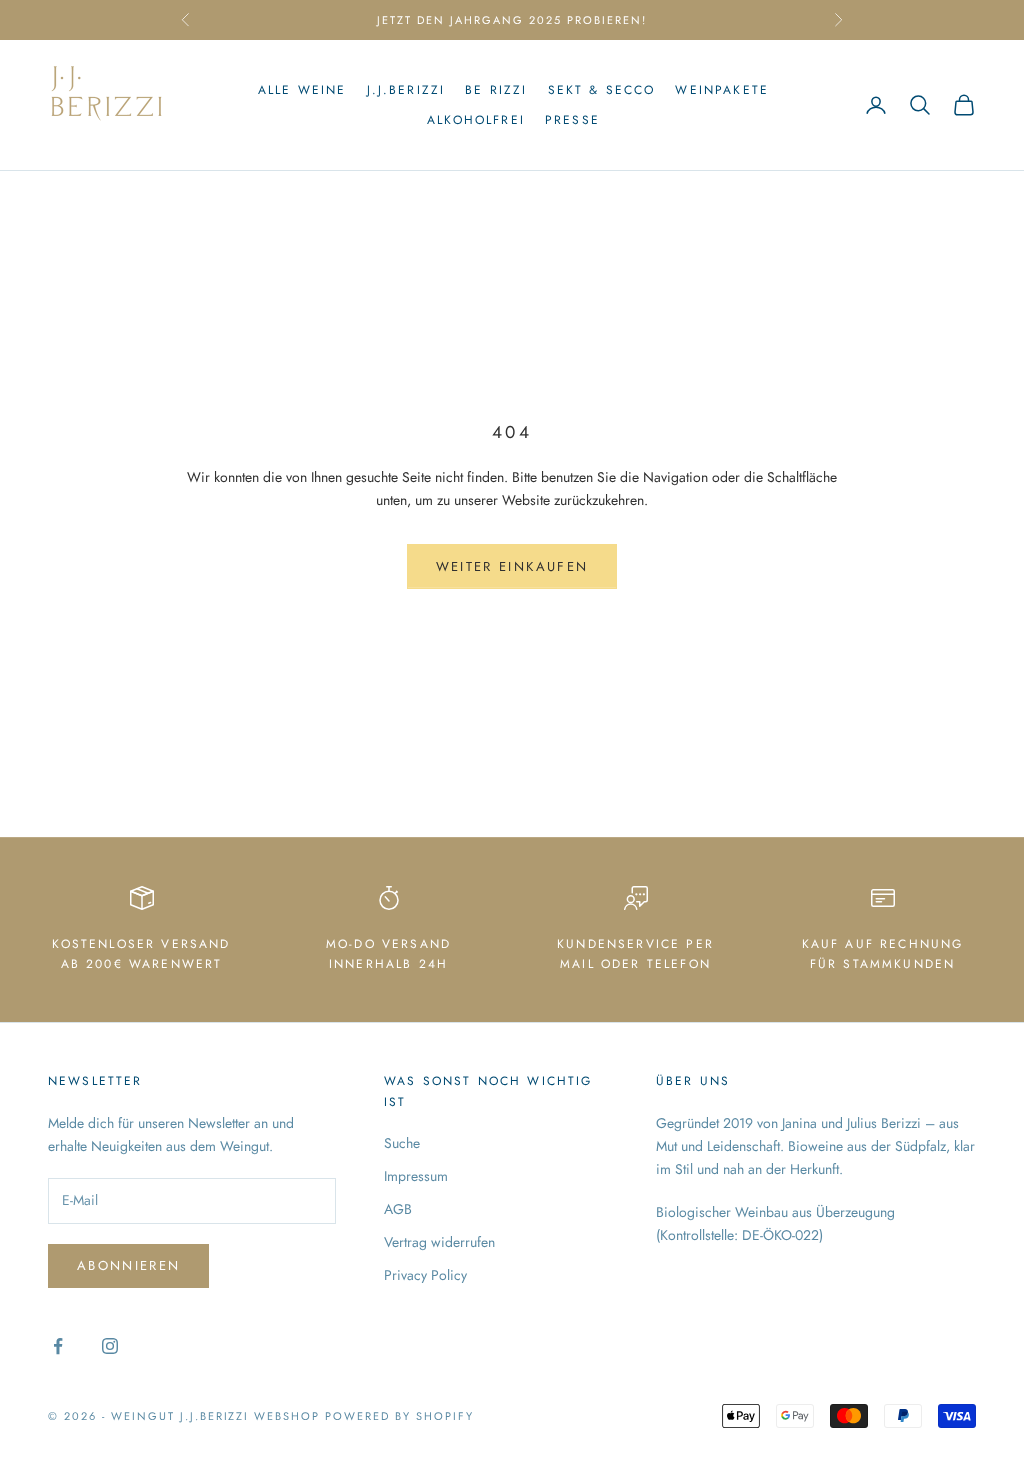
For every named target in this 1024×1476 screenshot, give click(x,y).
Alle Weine (302, 90)
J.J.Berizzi (406, 90)
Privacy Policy (425, 1275)
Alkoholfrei (476, 120)
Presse (572, 120)
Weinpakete (722, 90)
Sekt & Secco (602, 90)
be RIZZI (496, 90)
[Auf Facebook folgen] (58, 1346)
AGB (398, 1209)
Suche (402, 1143)
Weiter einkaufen (512, 566)
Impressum (416, 1176)
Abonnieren (128, 1265)
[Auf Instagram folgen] (110, 1346)
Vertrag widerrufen (439, 1242)
